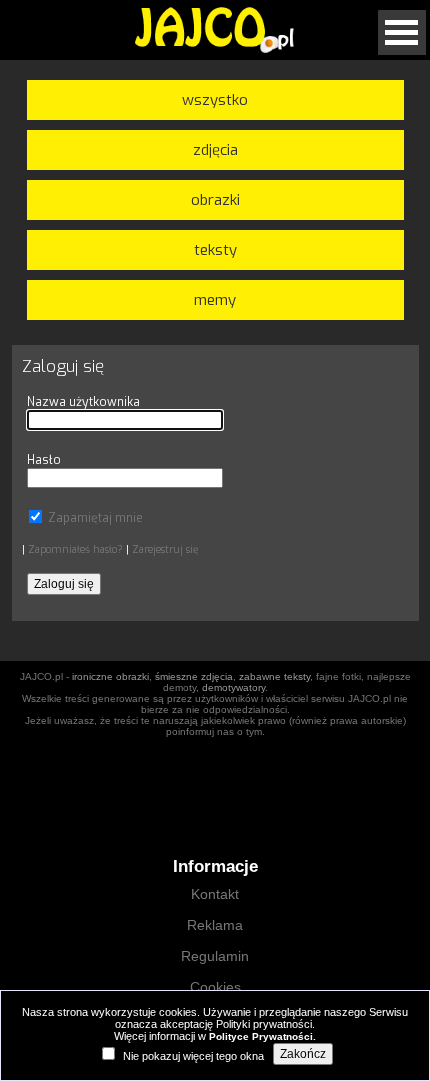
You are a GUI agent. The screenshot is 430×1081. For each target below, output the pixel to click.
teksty (215, 250)
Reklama (215, 925)
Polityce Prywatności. (262, 1036)
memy (215, 300)
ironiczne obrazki (110, 676)
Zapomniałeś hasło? (75, 549)
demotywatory (233, 687)
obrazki (215, 200)
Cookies (215, 987)
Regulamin (215, 956)
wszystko (215, 100)
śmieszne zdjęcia (194, 676)
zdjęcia (215, 150)
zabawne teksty (274, 676)
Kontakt (215, 894)
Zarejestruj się (165, 549)
